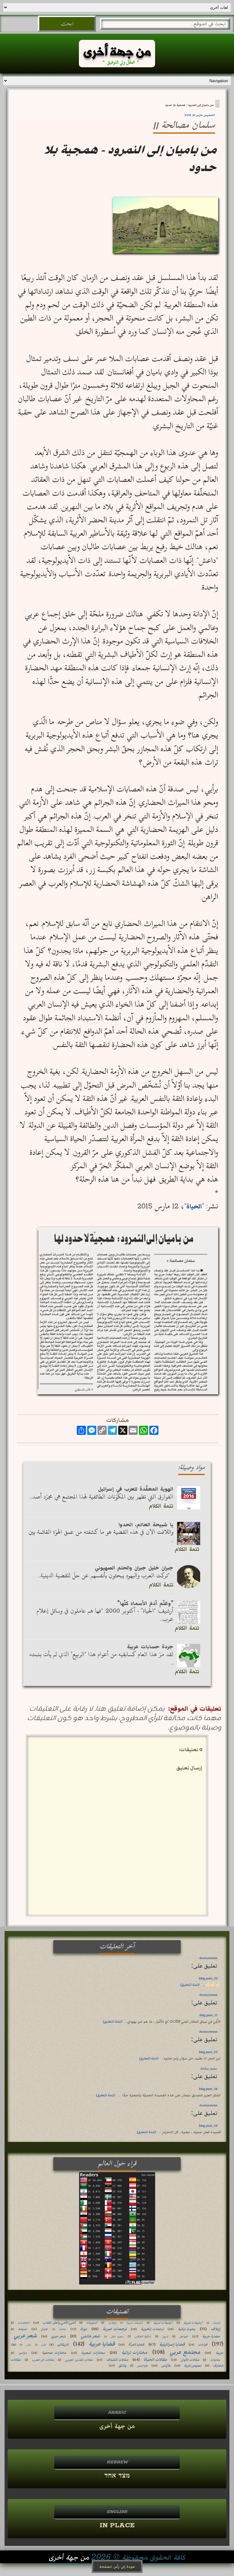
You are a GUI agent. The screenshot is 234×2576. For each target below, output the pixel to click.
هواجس (142, 2366)
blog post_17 (208, 2015)
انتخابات (24, 2323)
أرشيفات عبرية (193, 2323)
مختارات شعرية (93, 2353)
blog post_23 (208, 2052)
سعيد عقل (117, 2337)
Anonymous (208, 1958)
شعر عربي (25, 2336)
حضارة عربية (211, 2336)
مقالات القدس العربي (79, 2360)
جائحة (62, 2329)
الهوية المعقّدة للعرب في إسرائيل (136, 1489)
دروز (165, 2336)
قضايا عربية (102, 2344)
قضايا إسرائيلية (172, 2344)
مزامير (23, 2353)
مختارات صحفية (54, 2353)
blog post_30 (208, 1978)
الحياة (194, 1206)
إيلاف (216, 2329)
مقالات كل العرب (43, 2360)
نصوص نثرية (193, 2366)
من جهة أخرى (117, 2426)
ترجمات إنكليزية (152, 2329)
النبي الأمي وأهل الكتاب (59, 2323)
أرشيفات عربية (163, 2323)
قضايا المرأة (136, 2345)
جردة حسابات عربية (150, 1647)
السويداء (92, 2323)
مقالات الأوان (190, 2360)
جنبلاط (23, 2329)
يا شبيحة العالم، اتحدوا (146, 1525)
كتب (43, 2345)
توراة (83, 2329)
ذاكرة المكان (143, 2336)
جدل (44, 2329)
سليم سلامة (209, 2068)
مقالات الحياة (155, 2360)
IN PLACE (117, 2525)
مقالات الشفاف (117, 2360)
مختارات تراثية (134, 2353)
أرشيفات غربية (135, 2323)
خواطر (184, 2336)
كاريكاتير (63, 2345)
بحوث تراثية (187, 2329)
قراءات (203, 2345)
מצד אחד (117, 2476)
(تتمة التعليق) (190, 1985)
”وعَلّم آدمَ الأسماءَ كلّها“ (145, 1603)
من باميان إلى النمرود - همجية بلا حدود (189, 105)
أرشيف (216, 2323)
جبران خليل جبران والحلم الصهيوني (134, 1568)
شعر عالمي (90, 2336)
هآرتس (166, 2366)
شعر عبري (58, 2336)
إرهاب (112, 2323)
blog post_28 (208, 2089)
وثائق (122, 2366)
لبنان (28, 2345)
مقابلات (215, 2360)
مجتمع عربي (185, 2352)
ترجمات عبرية (115, 2329)
